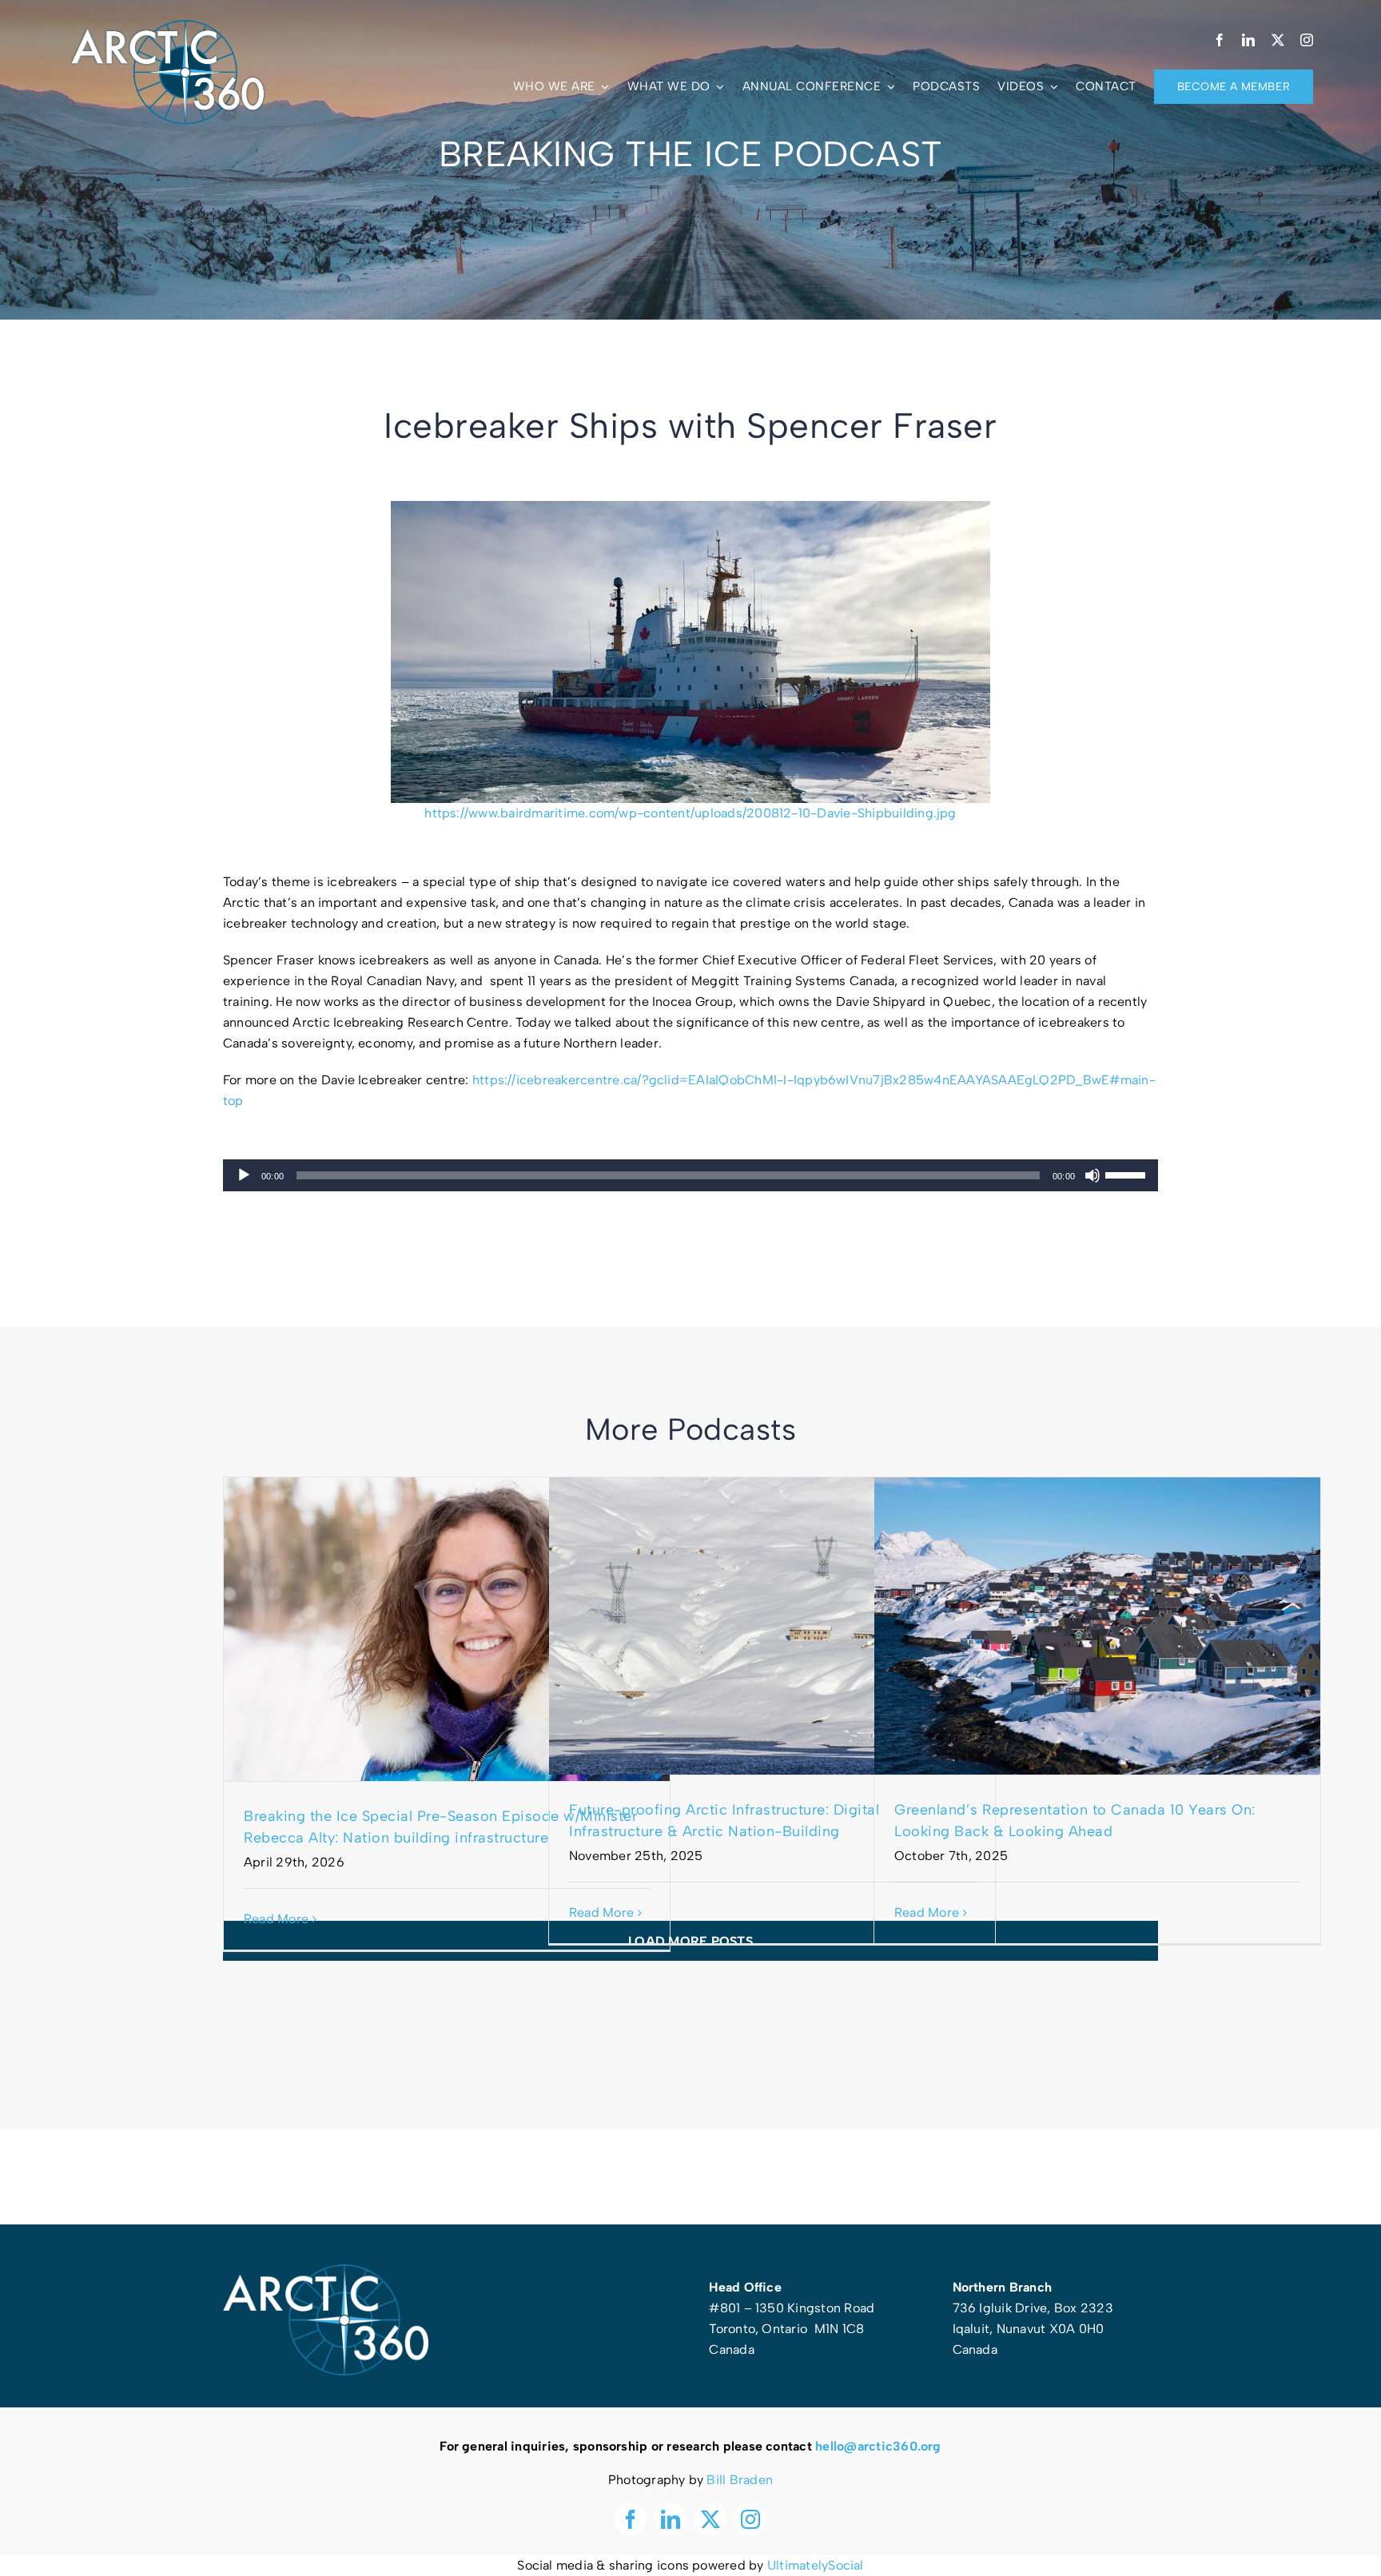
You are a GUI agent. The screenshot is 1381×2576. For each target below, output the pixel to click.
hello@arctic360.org (878, 2446)
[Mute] (1092, 1175)
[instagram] (1307, 40)
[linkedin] (1248, 40)
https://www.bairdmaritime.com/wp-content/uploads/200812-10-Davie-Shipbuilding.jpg (690, 813)
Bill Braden (740, 2480)
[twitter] (1278, 40)
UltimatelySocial (816, 2565)
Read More (276, 1919)
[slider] (1128, 1174)
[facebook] (1220, 40)
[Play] (244, 1175)
